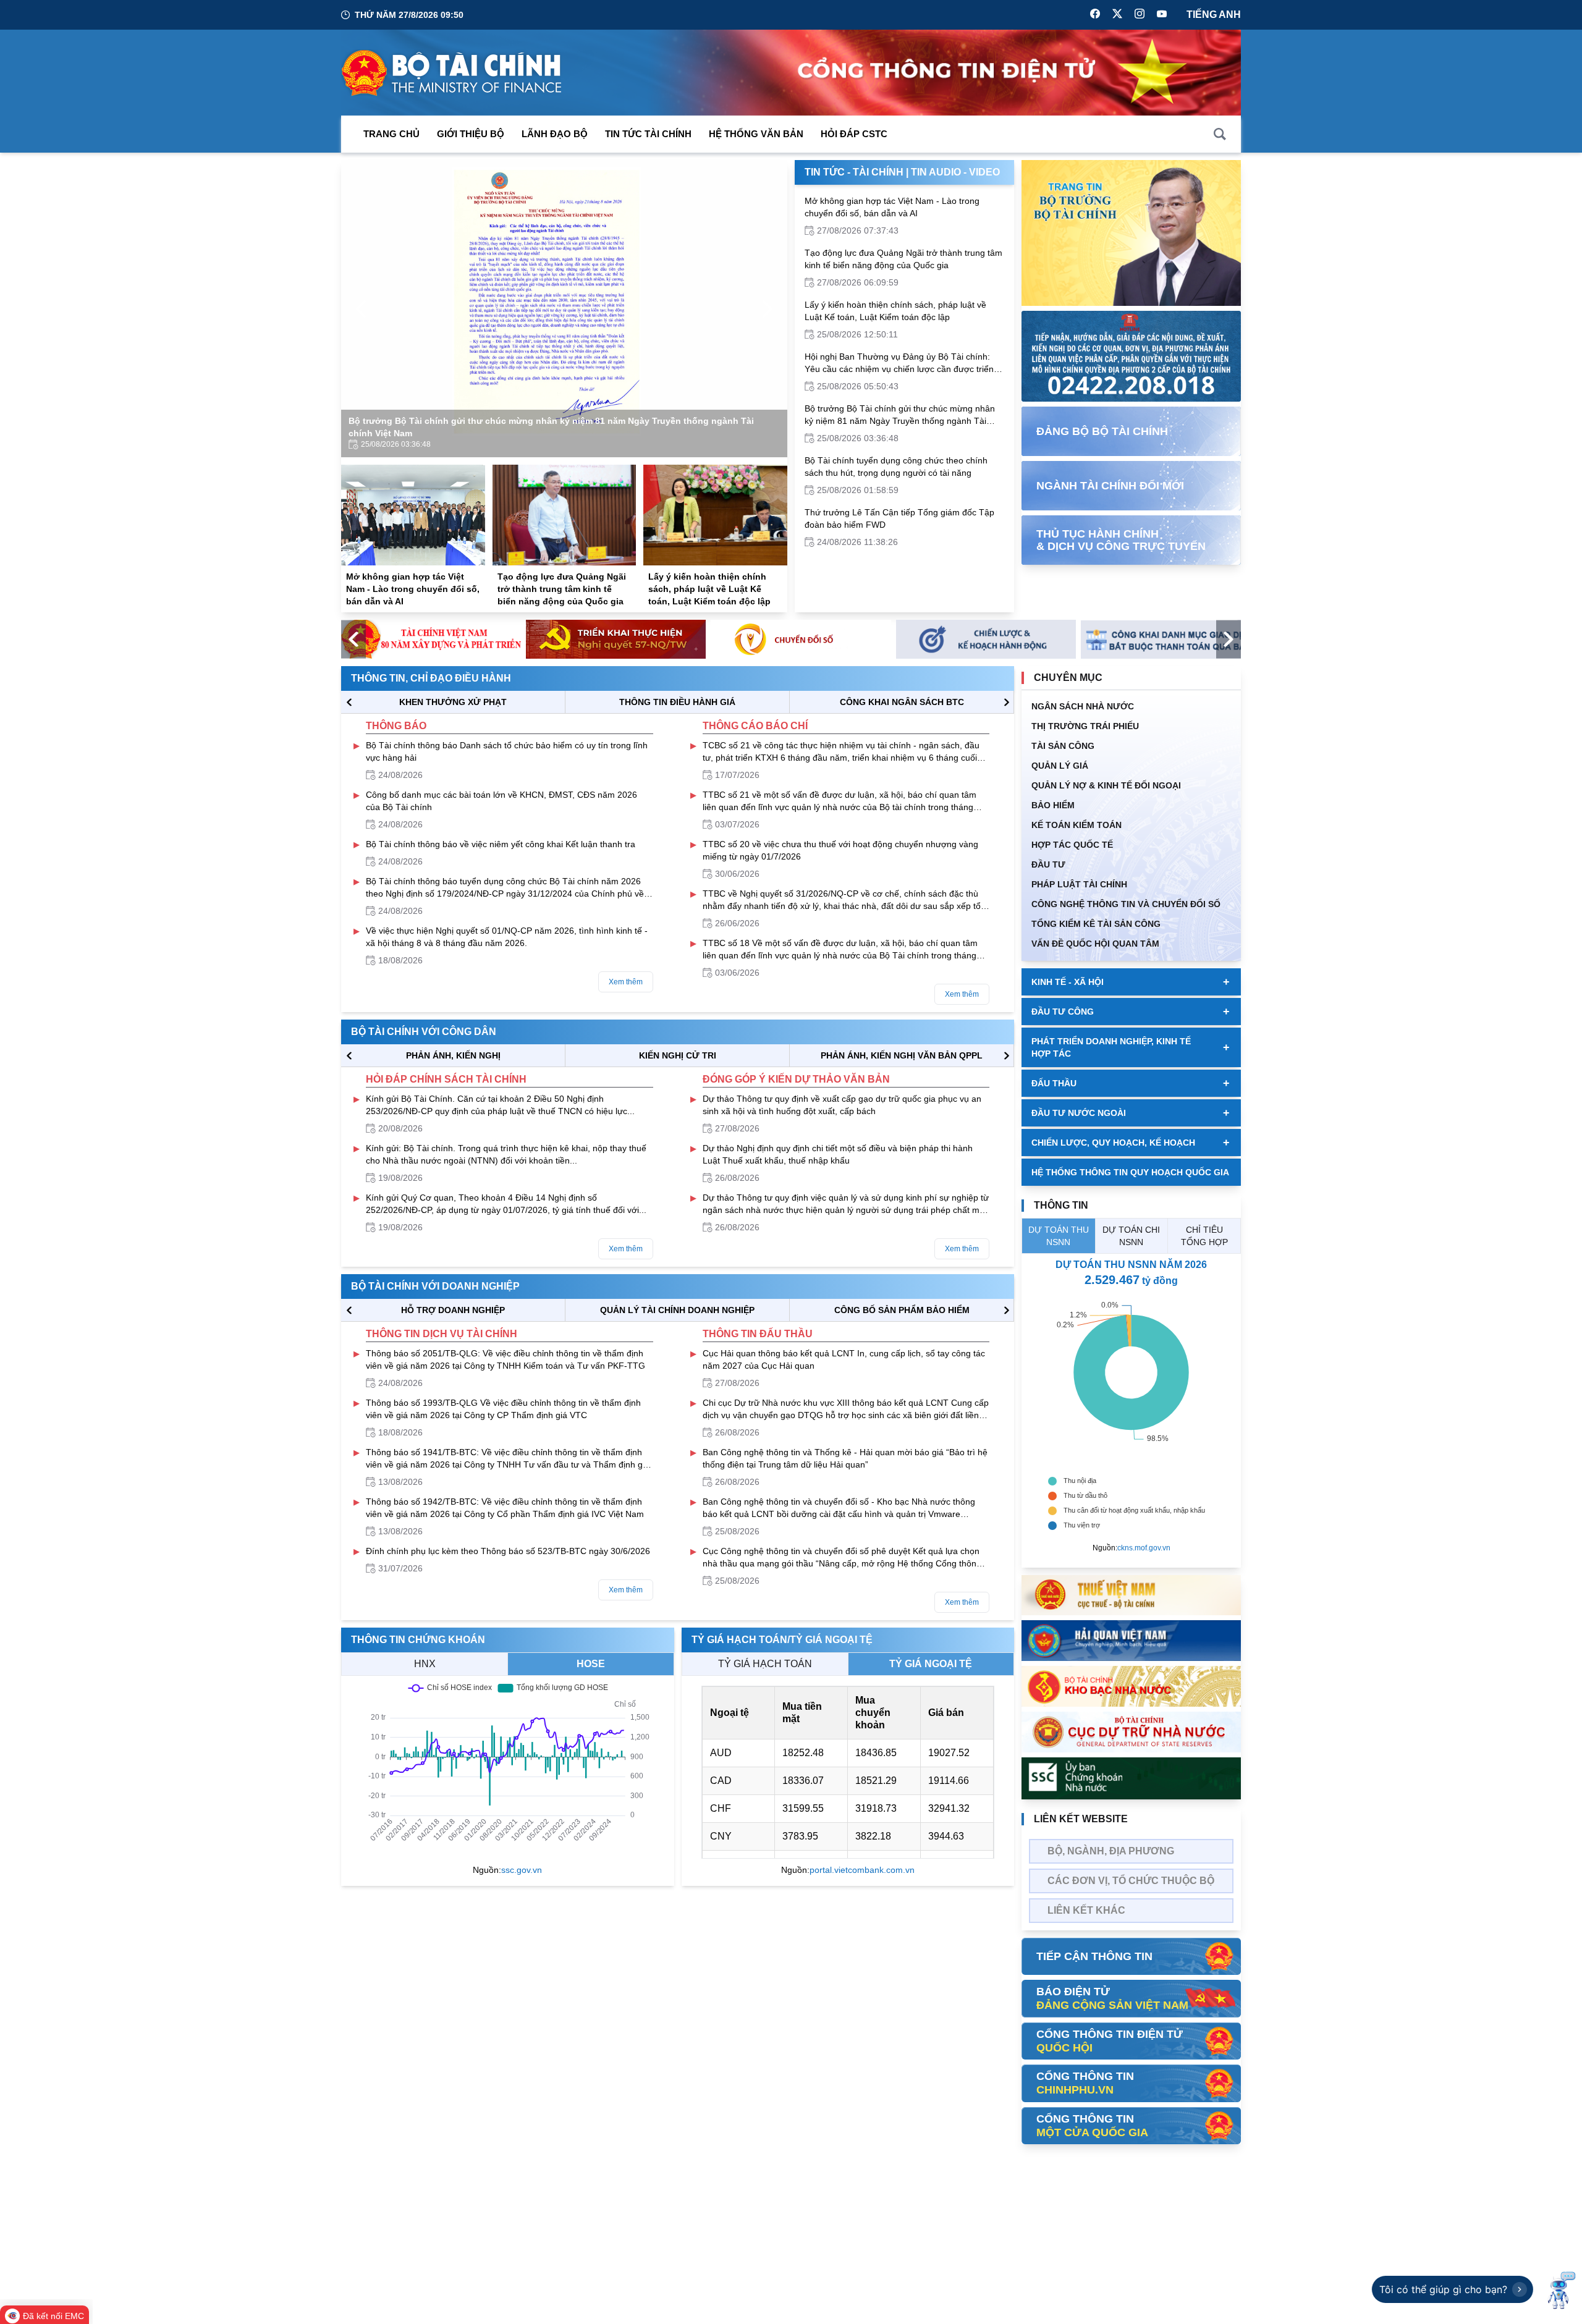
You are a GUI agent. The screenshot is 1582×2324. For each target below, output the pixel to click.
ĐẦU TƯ (1048, 864)
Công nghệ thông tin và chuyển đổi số (1126, 904)
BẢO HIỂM (1053, 805)
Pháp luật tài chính (1079, 884)
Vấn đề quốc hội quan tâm (1095, 944)
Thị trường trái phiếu (1085, 726)
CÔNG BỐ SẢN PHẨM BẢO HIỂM (902, 1310)
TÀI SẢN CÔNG (1063, 746)
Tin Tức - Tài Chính (854, 172)
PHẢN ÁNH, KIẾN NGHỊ (453, 1055)
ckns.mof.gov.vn (1144, 1548)
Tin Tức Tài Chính (648, 134)
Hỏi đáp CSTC (854, 134)
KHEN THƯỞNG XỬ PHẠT (453, 702)
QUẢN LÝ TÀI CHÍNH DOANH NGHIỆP (677, 1310)
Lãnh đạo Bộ (555, 134)
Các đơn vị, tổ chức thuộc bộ (1131, 1881)
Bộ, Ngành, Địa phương (1111, 1851)
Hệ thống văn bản (756, 134)
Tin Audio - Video (955, 172)
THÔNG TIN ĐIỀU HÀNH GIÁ (677, 702)
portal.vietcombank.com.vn (862, 1870)
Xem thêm (626, 982)
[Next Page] (768, 309)
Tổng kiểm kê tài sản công (1096, 924)
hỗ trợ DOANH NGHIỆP (453, 1310)
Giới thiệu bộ (471, 134)
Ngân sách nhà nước (1083, 706)
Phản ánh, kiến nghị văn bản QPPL (902, 1055)
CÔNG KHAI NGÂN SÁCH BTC (902, 702)
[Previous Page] (361, 309)
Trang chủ (391, 134)
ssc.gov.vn (522, 1870)
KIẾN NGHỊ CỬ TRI (678, 1055)
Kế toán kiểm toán (1077, 825)
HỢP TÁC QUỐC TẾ (1072, 845)
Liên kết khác (1086, 1910)
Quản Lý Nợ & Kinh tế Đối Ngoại (1106, 785)
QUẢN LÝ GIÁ (1060, 766)
